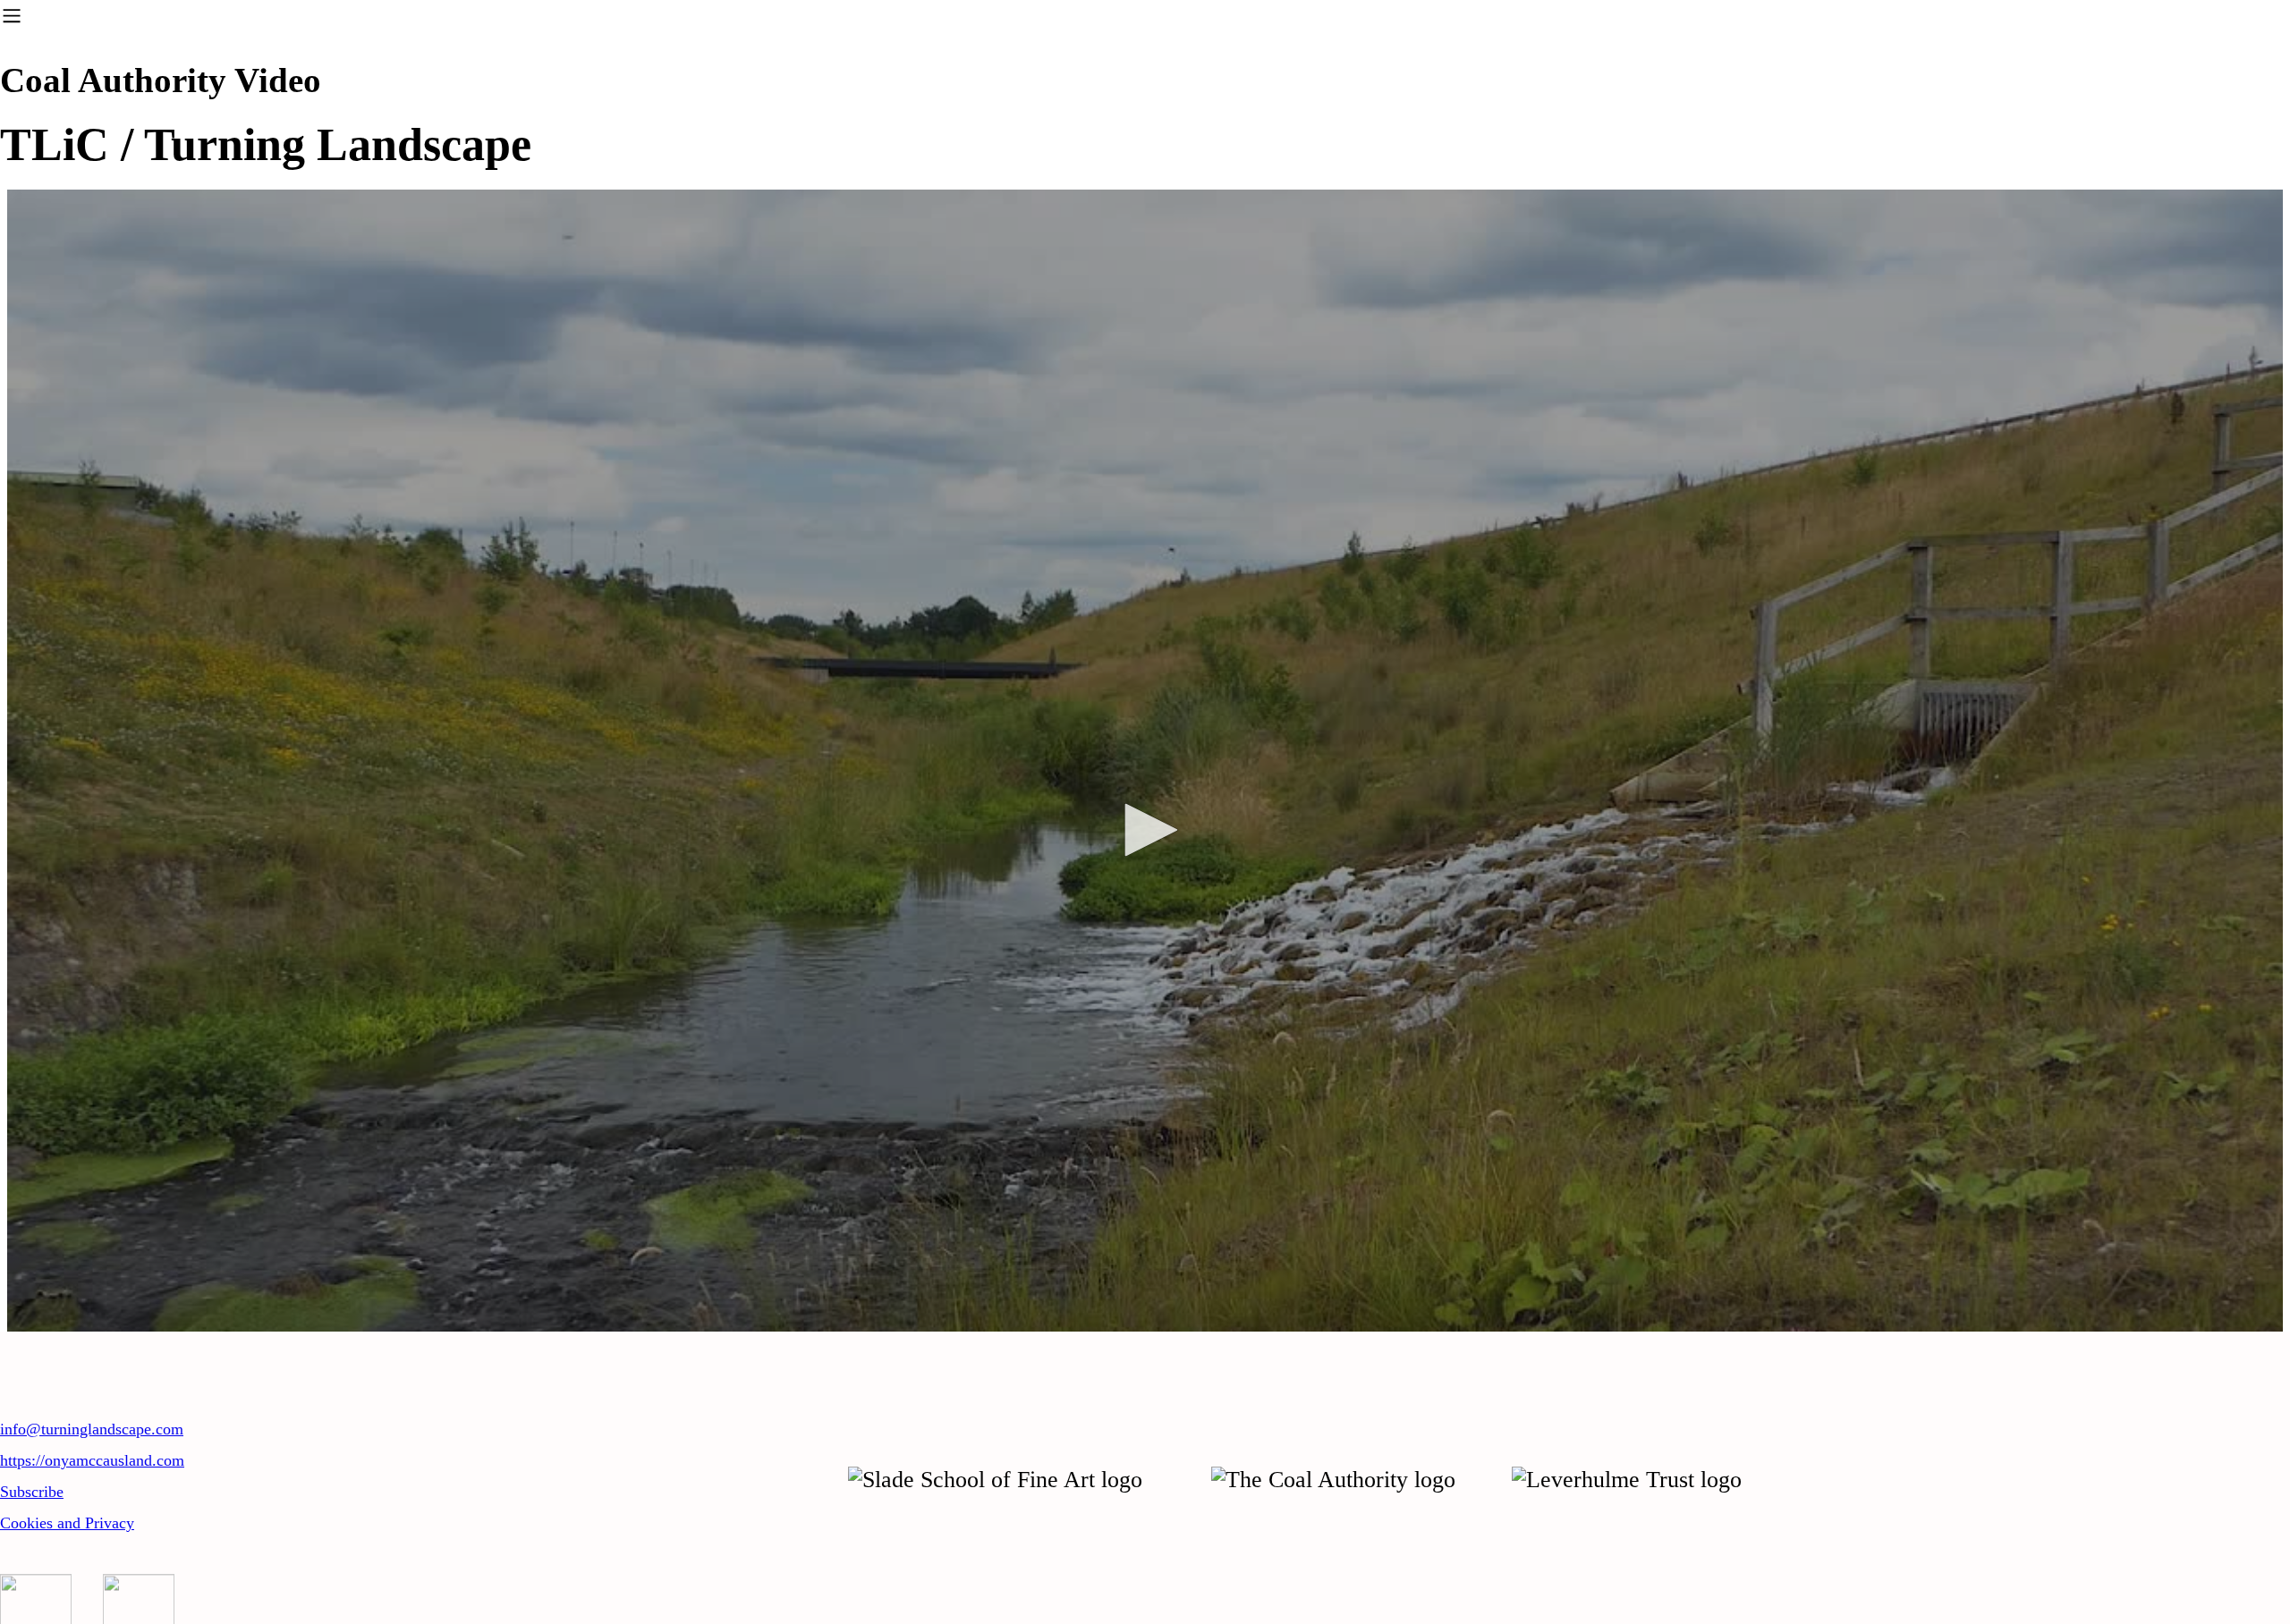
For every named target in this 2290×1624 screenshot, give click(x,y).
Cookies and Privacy (67, 1523)
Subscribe (32, 1492)
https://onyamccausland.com (92, 1460)
